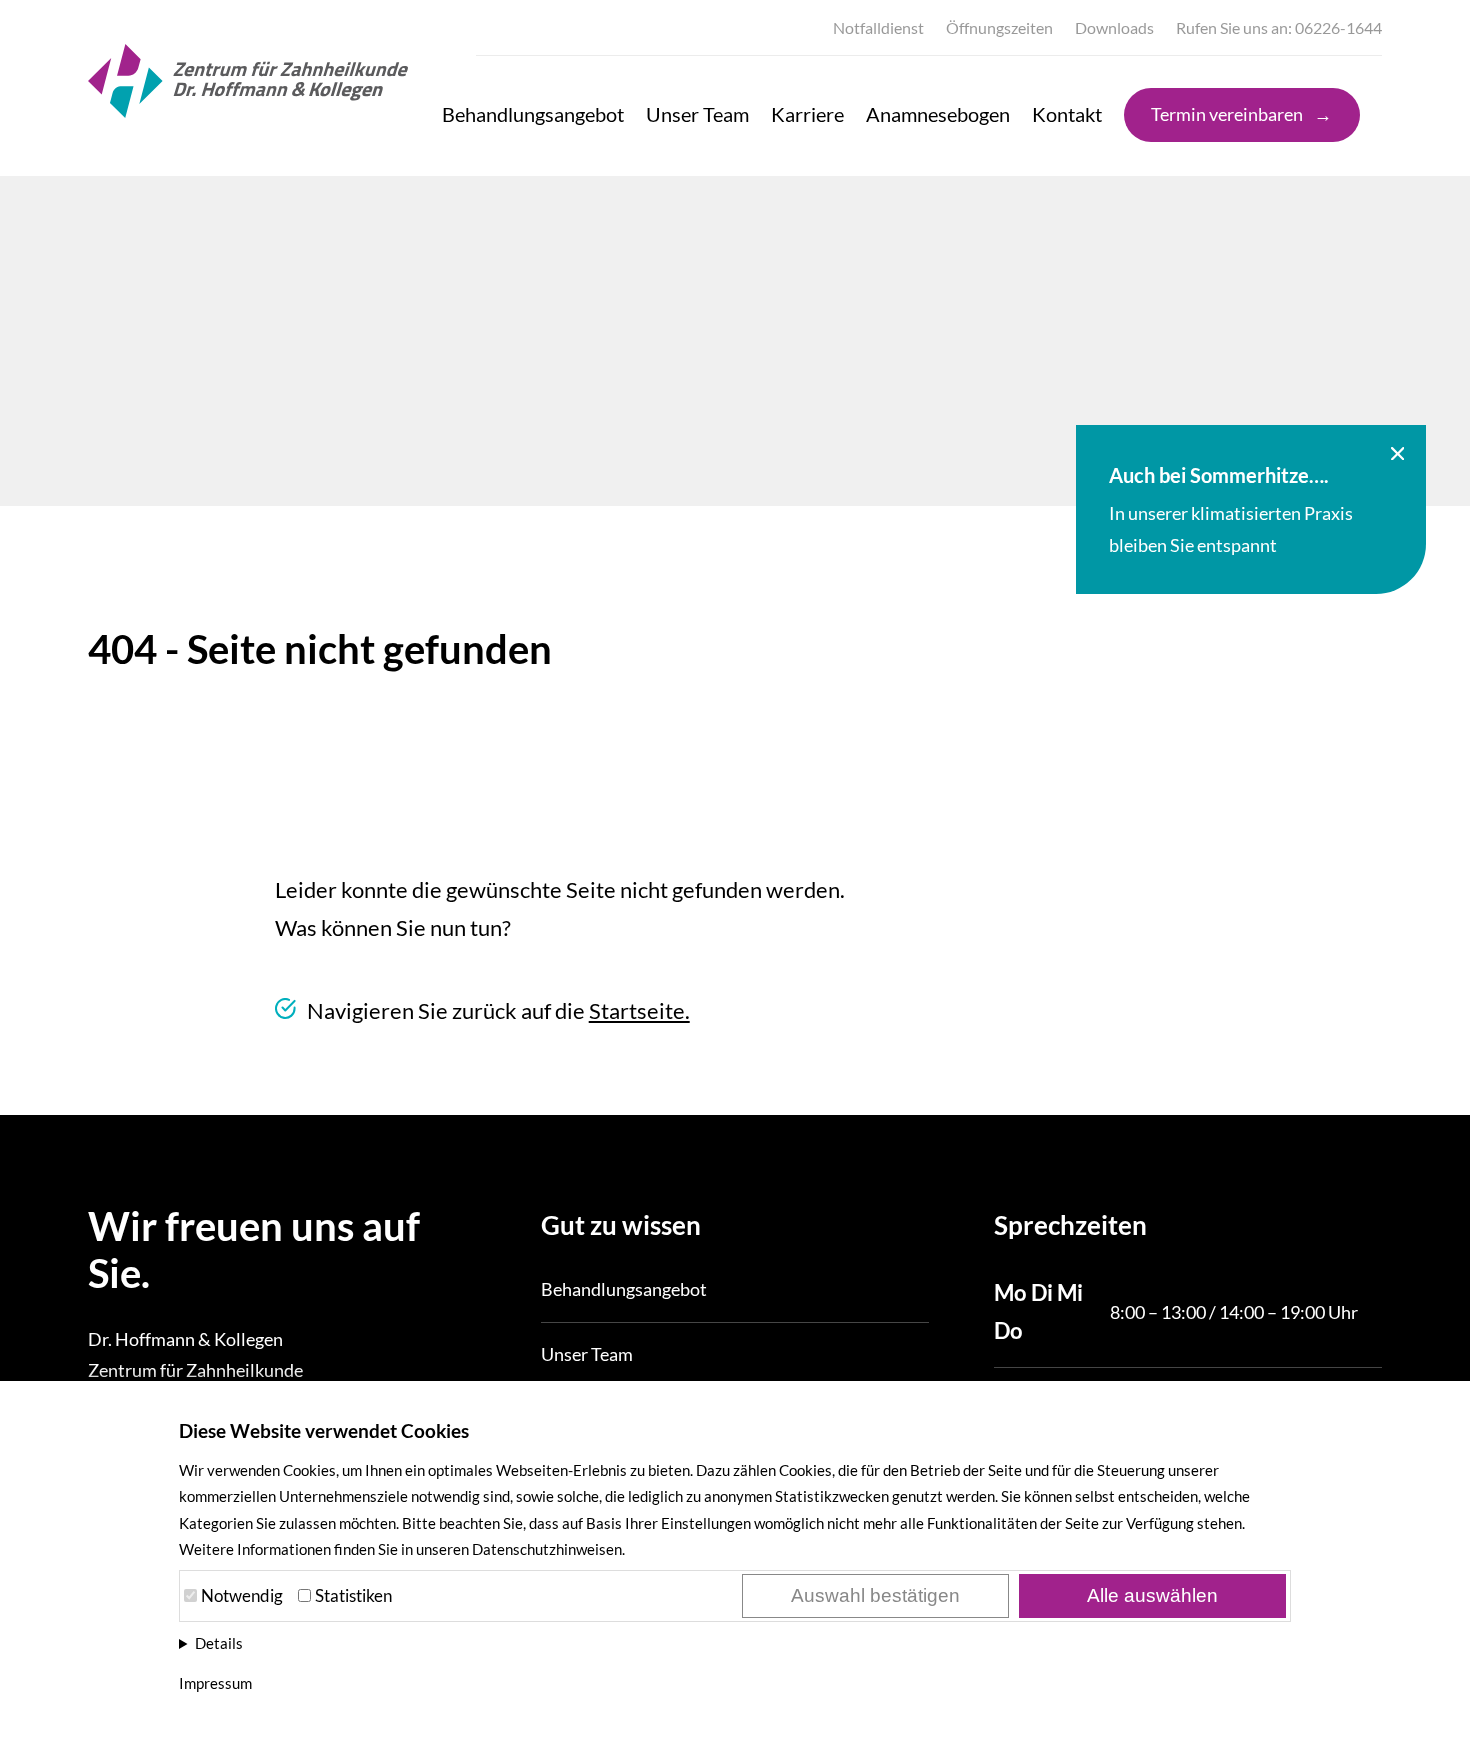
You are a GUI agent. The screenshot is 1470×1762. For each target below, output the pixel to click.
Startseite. (639, 1010)
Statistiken (353, 1595)
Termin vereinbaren (1227, 114)
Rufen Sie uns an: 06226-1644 (1279, 27)
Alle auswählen (1152, 1595)
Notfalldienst (878, 27)
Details (219, 1643)
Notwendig (242, 1595)
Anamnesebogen (938, 114)
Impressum (215, 1683)
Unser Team (697, 114)
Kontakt (1067, 114)
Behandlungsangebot (533, 114)
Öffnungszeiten (999, 27)
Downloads (1114, 27)
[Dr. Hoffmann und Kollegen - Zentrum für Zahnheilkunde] (248, 109)
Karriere (807, 114)
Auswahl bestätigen (875, 1595)
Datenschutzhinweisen (547, 1549)
